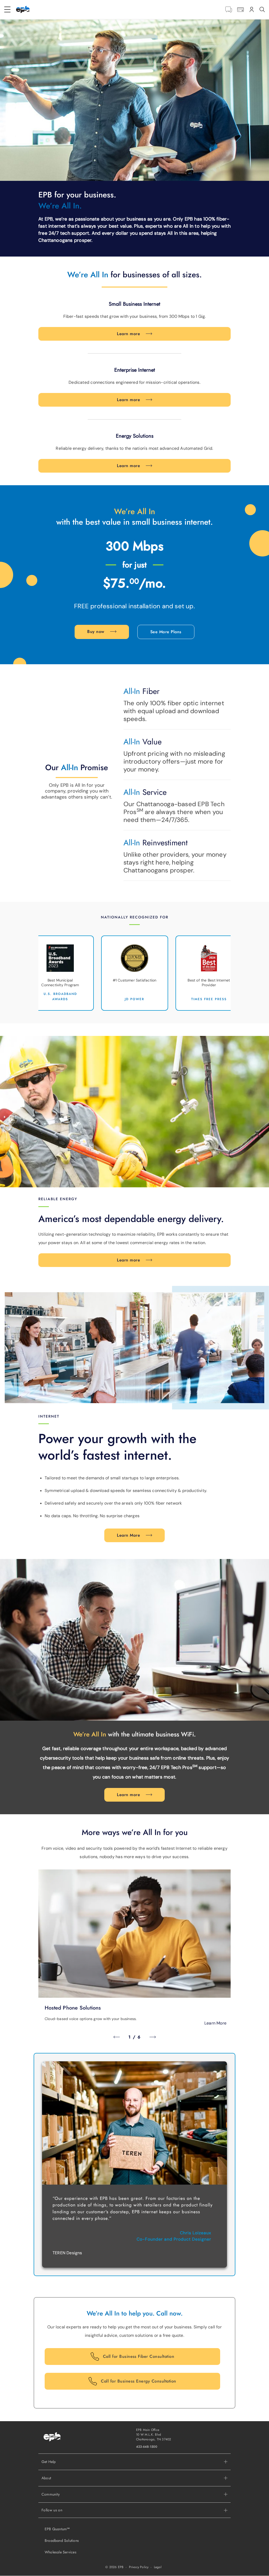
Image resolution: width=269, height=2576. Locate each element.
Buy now (96, 632)
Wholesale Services (61, 2552)
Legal (158, 2567)
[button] (134, 2478)
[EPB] (23, 9)
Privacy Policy (139, 2567)
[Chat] (229, 10)
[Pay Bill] (240, 10)
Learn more (128, 334)
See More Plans (166, 632)
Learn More (128, 1535)
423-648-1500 (147, 2447)
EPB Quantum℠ (57, 2529)
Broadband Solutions (62, 2541)
